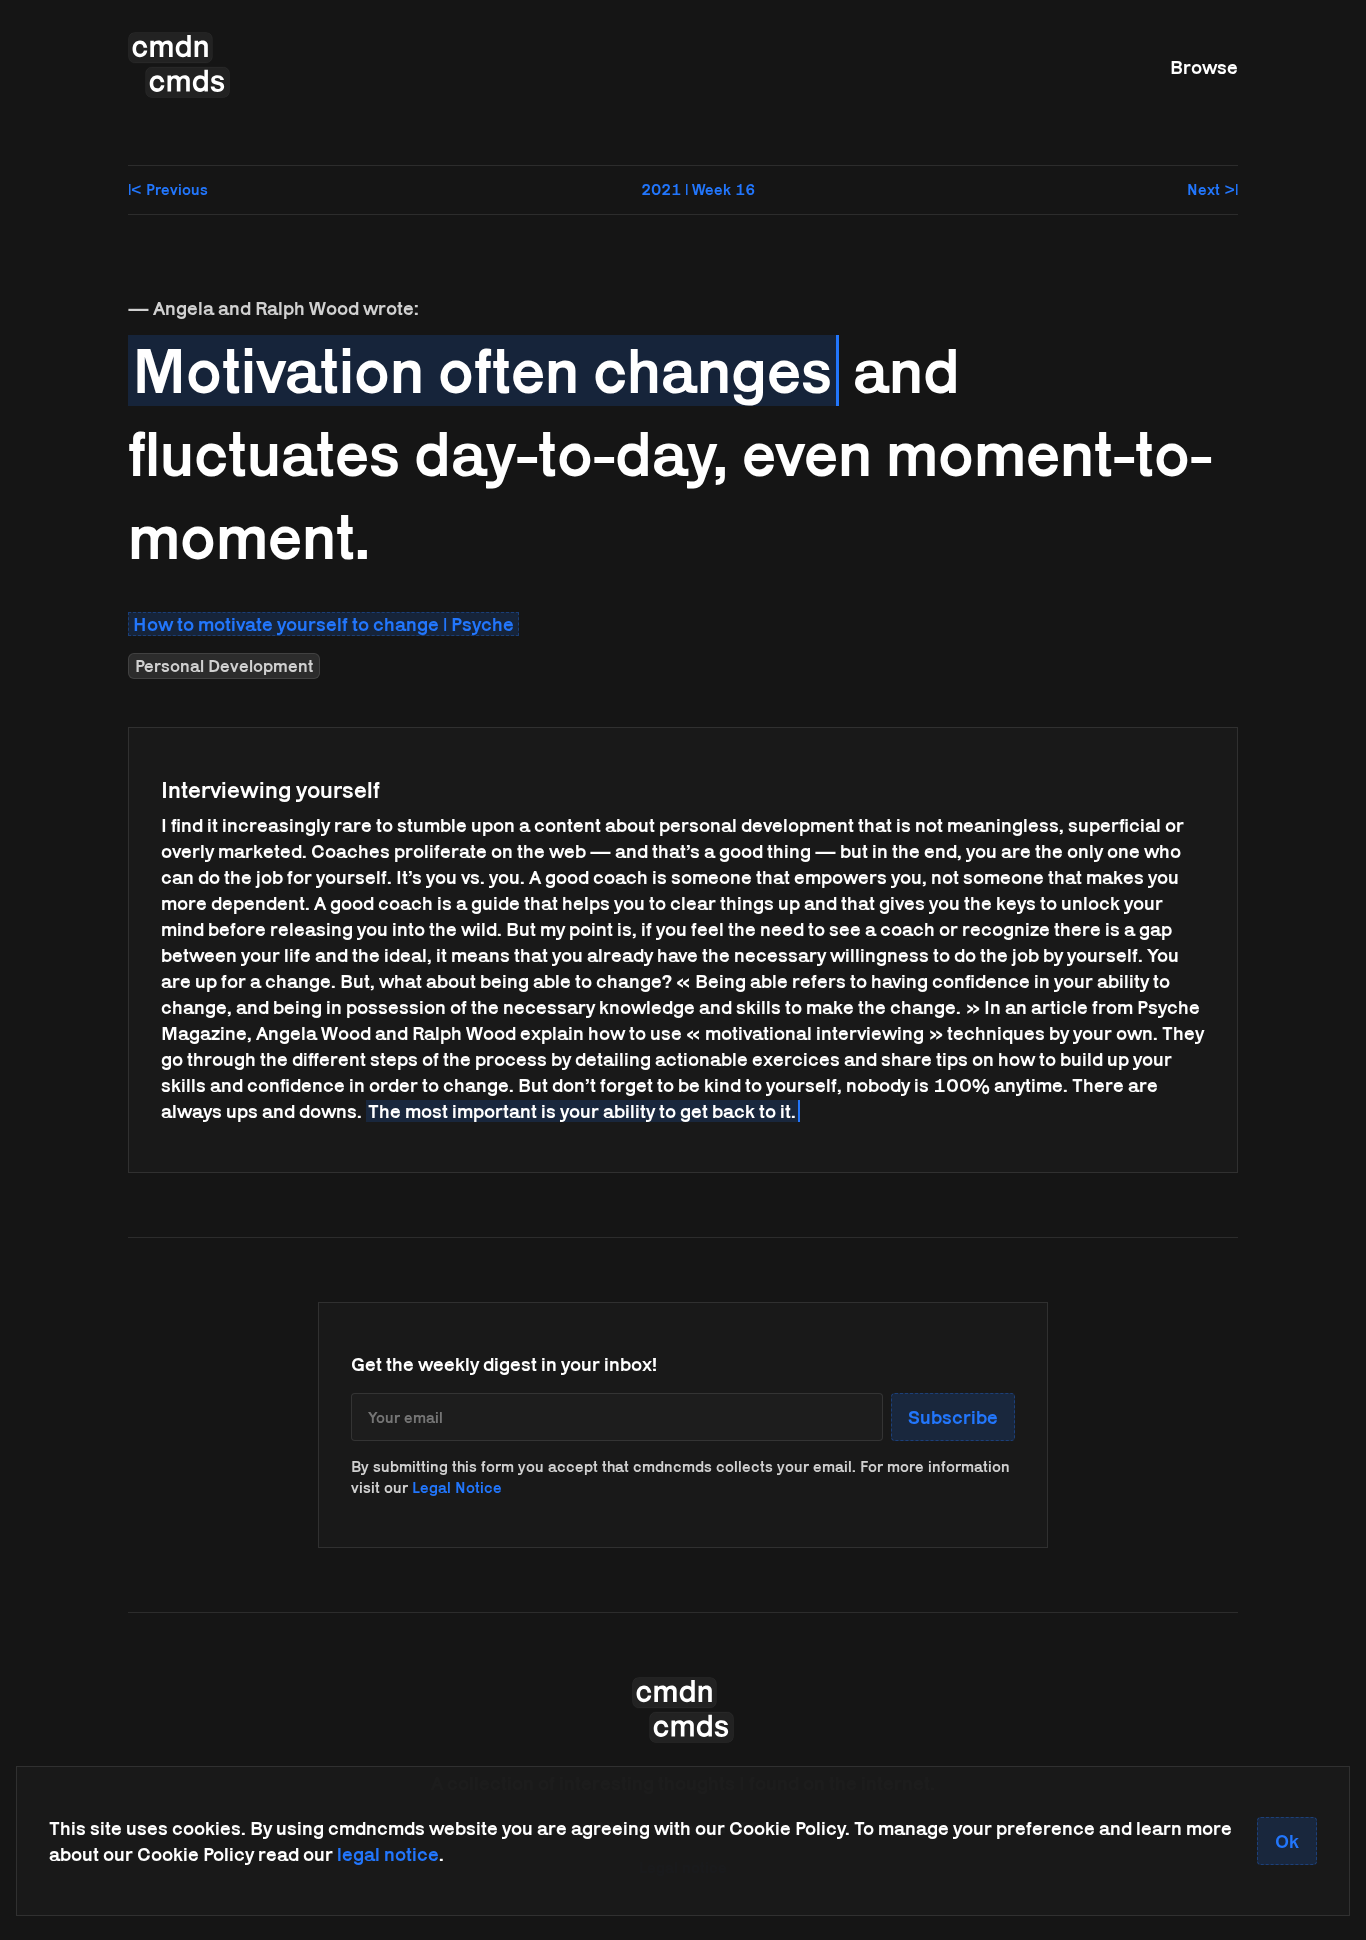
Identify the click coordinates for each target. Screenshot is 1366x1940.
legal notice (388, 1854)
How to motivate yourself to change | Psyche (323, 624)
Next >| (1212, 189)
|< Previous (168, 189)
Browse (1204, 67)
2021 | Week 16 (698, 189)
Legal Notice (457, 1487)
